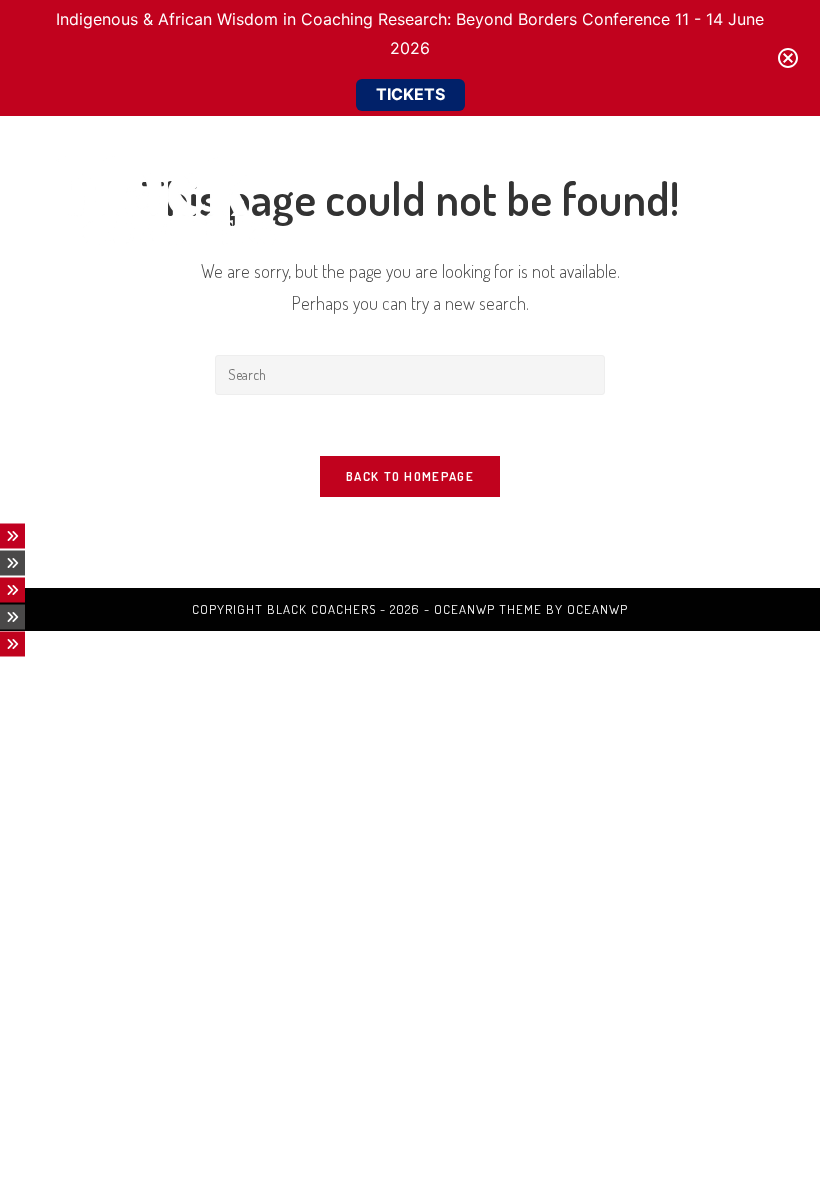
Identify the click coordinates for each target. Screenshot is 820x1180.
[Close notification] (788, 58)
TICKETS (410, 94)
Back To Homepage (410, 476)
